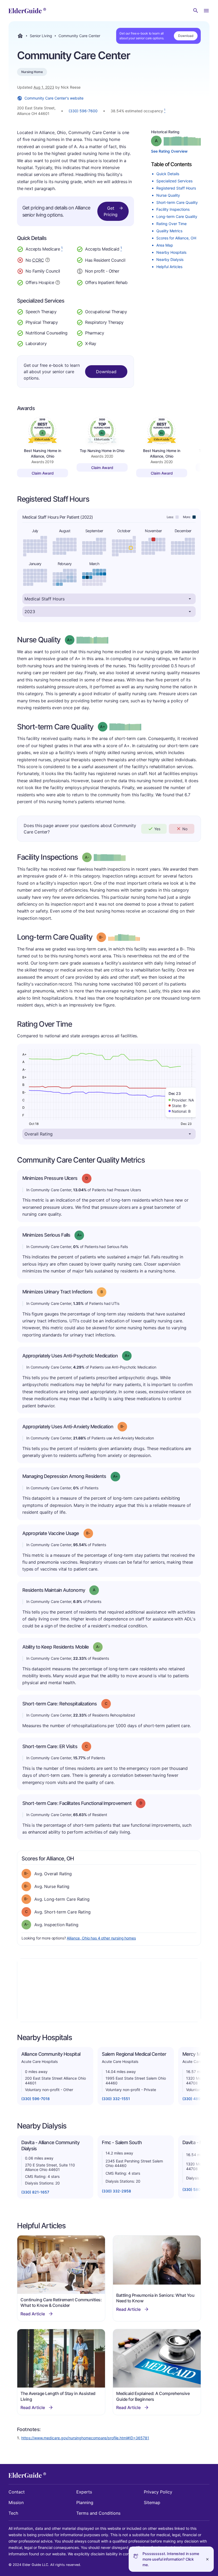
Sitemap (152, 2502)
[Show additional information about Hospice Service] (58, 282)
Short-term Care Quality (177, 202)
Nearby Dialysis (170, 259)
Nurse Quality (168, 195)
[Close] (207, 2559)
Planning (85, 2502)
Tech (13, 2513)
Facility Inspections (173, 209)
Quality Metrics (169, 231)
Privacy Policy (158, 2492)
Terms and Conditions (98, 2513)
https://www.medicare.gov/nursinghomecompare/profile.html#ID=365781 (85, 2438)
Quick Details (168, 174)
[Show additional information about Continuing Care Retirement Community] (48, 261)
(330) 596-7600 (83, 111)
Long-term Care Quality (177, 216)
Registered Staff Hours (176, 188)
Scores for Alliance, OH (176, 238)
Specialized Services (174, 181)
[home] (27, 11)
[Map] (109, 1990)
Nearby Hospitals (171, 252)
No (185, 829)
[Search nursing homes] (196, 11)
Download (186, 36)
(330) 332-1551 (116, 2099)
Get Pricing (111, 211)
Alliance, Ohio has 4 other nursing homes (101, 1938)
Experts (84, 2492)
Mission (16, 2502)
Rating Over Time (171, 224)
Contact (17, 2492)
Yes (157, 829)
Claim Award (43, 473)
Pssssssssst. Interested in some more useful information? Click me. (171, 2559)
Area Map (165, 245)
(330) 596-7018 (35, 2099)
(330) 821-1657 (35, 2192)
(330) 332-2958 (116, 2191)
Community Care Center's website (54, 98)
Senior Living (41, 36)
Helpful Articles (169, 267)
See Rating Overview (169, 151)
